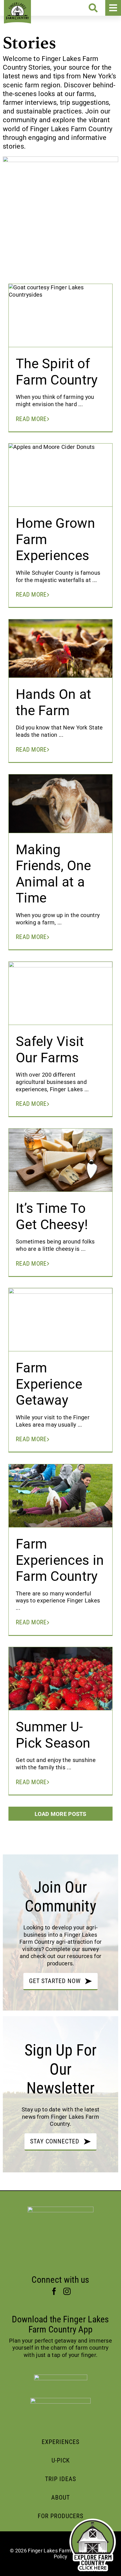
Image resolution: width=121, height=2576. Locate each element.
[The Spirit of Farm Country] (60, 319)
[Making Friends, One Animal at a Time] (60, 803)
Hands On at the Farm (53, 702)
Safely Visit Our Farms (50, 1050)
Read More (31, 419)
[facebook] (54, 2291)
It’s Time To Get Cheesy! (52, 1216)
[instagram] (67, 2291)
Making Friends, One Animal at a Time (53, 874)
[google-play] (60, 2401)
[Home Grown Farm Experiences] (60, 478)
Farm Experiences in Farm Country (60, 1560)
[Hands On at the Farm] (60, 648)
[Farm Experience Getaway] (60, 1324)
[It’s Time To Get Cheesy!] (60, 1163)
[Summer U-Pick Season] (60, 1690)
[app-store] (61, 2377)
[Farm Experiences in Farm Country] (60, 1496)
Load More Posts (60, 1814)
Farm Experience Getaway (49, 1384)
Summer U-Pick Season (53, 1735)
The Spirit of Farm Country (57, 372)
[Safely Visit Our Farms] (60, 997)
